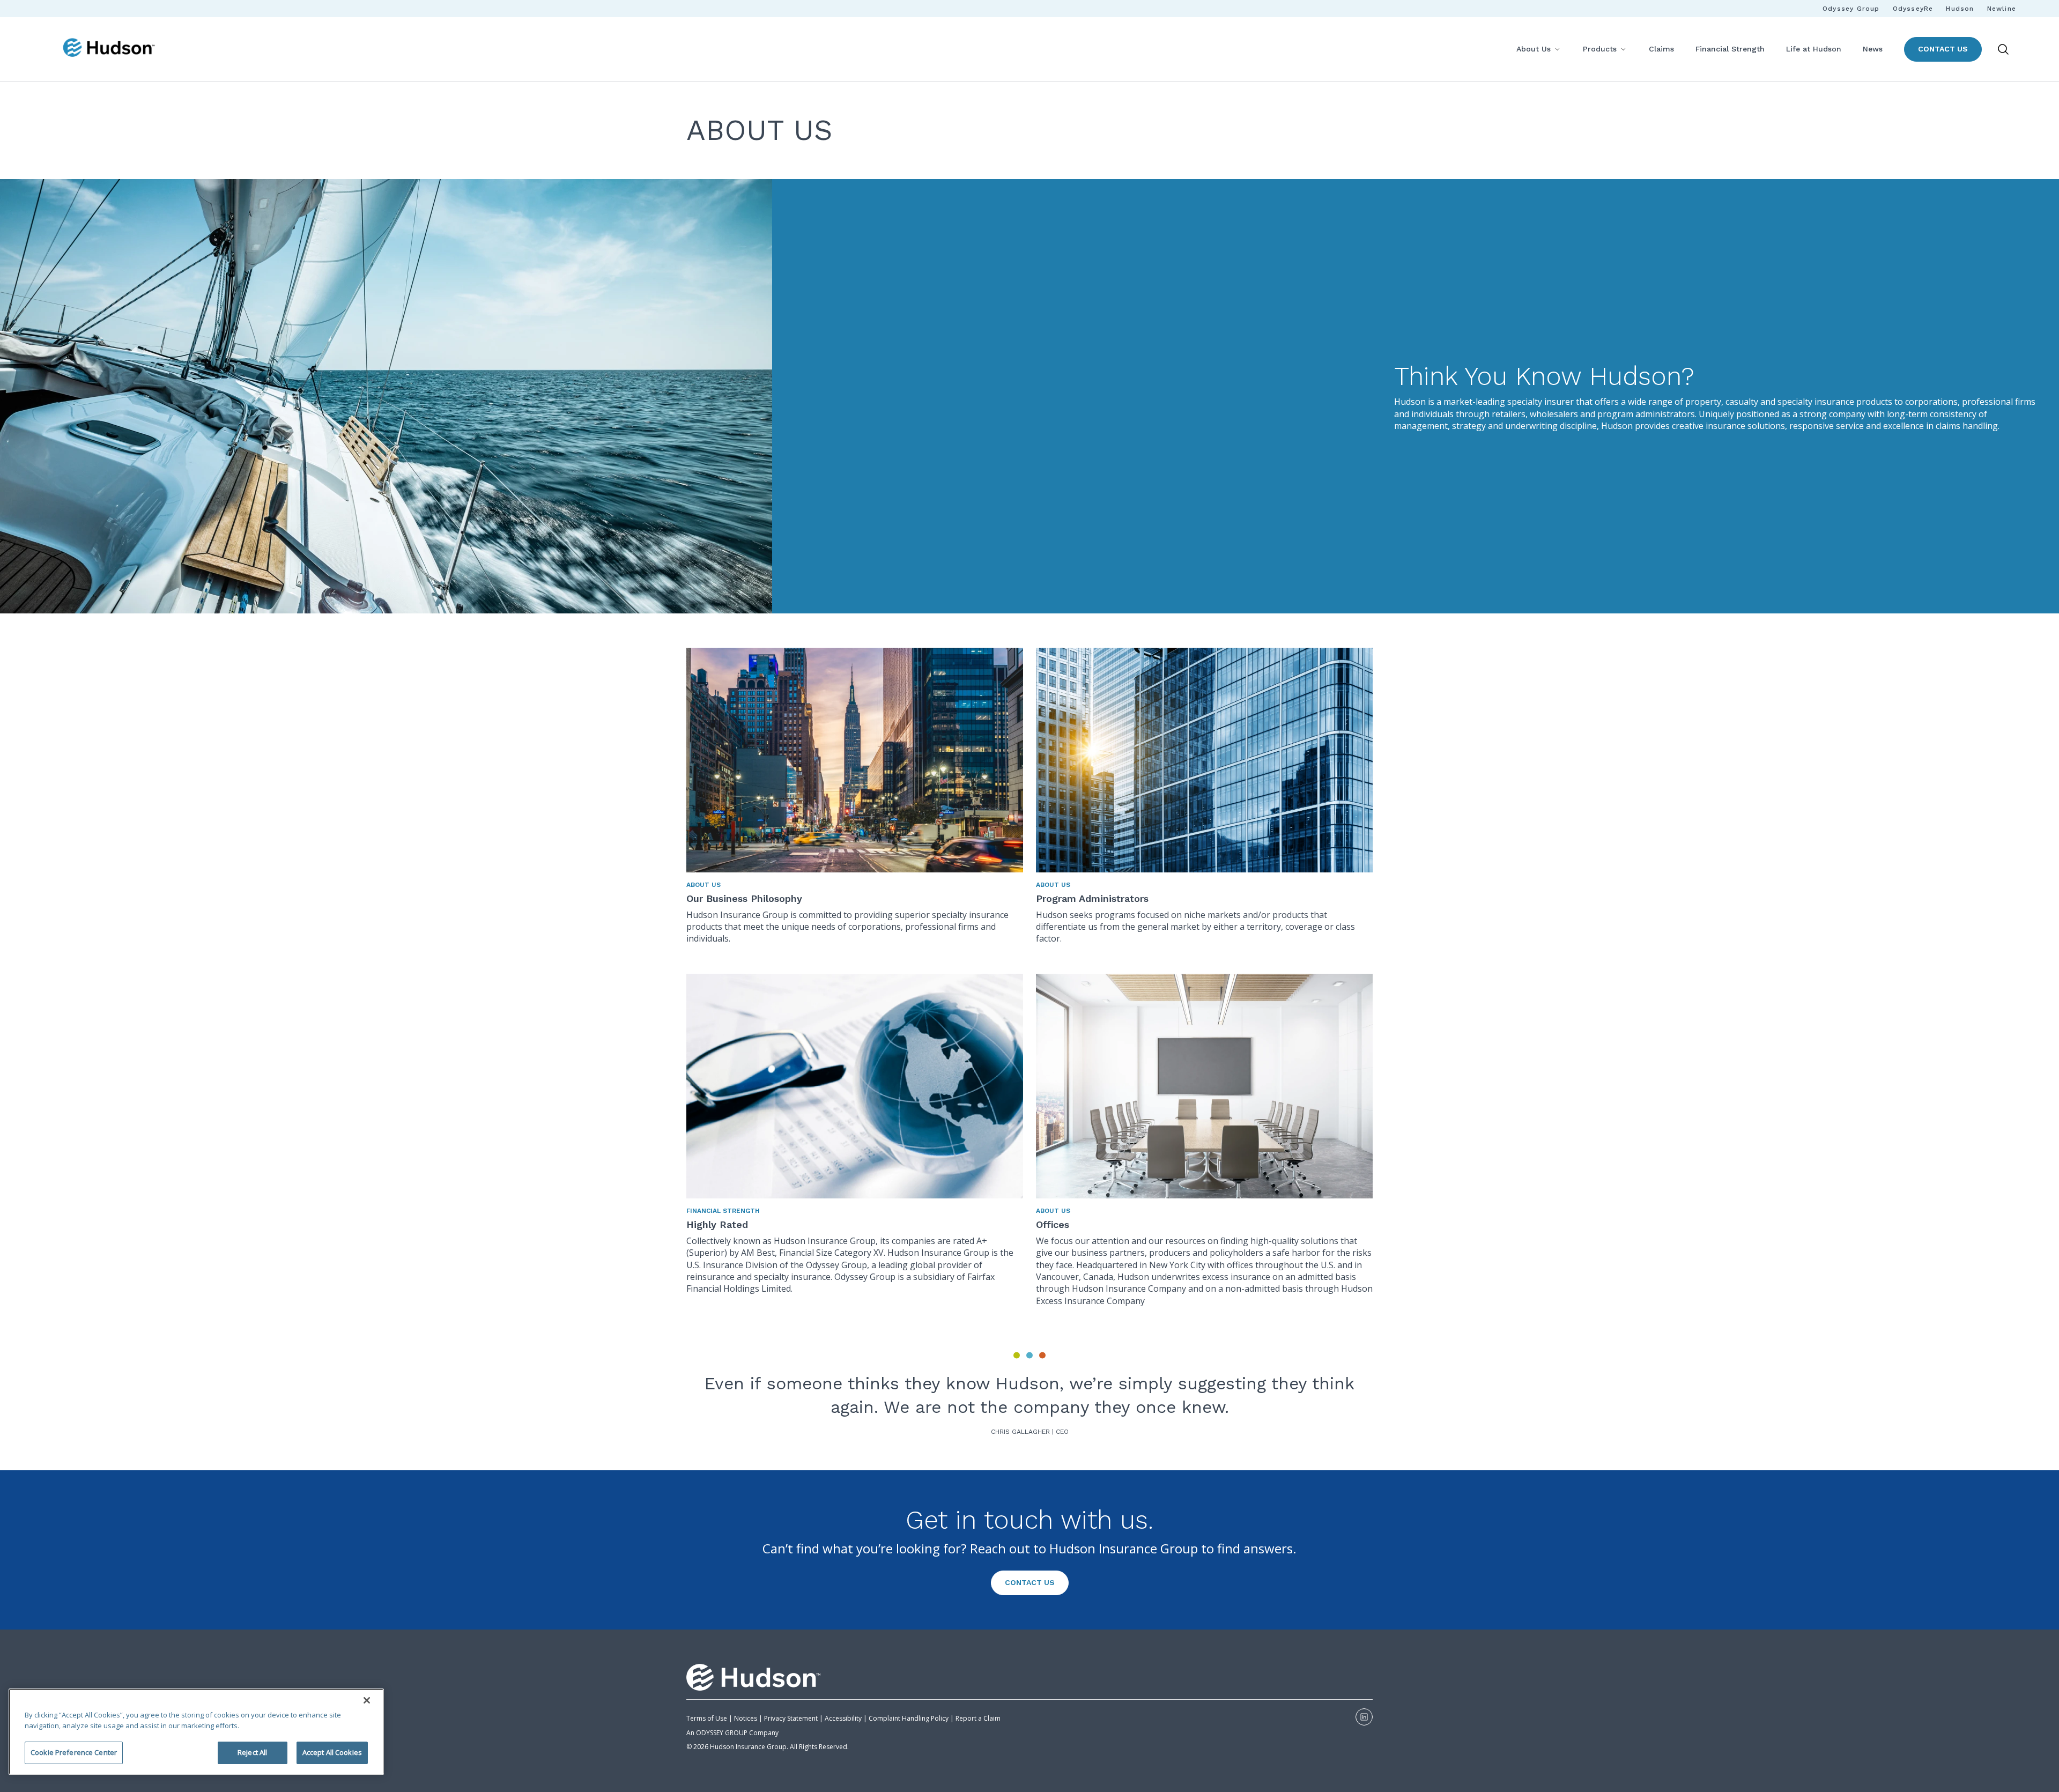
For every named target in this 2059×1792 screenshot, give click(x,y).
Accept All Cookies (332, 1752)
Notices (746, 1718)
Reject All (252, 1752)
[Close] (367, 1700)
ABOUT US (703, 885)
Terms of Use (707, 1718)
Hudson (1960, 9)
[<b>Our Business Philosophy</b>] (855, 760)
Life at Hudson (1814, 49)
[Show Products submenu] (1623, 49)
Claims (1661, 49)
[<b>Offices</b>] (1204, 1086)
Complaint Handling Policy (908, 1718)
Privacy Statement (791, 1718)
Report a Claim (978, 1718)
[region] (196, 1732)
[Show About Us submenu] (1557, 49)
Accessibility (843, 1718)
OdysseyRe (1913, 9)
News (1873, 49)
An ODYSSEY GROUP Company (732, 1733)
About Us (1534, 49)
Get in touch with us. (1029, 1520)
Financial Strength (1730, 49)
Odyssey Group (1851, 9)
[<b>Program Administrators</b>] (1204, 760)
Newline (2002, 9)
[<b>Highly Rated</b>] (855, 1086)
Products (1600, 49)
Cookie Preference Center (74, 1752)
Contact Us (1943, 49)
